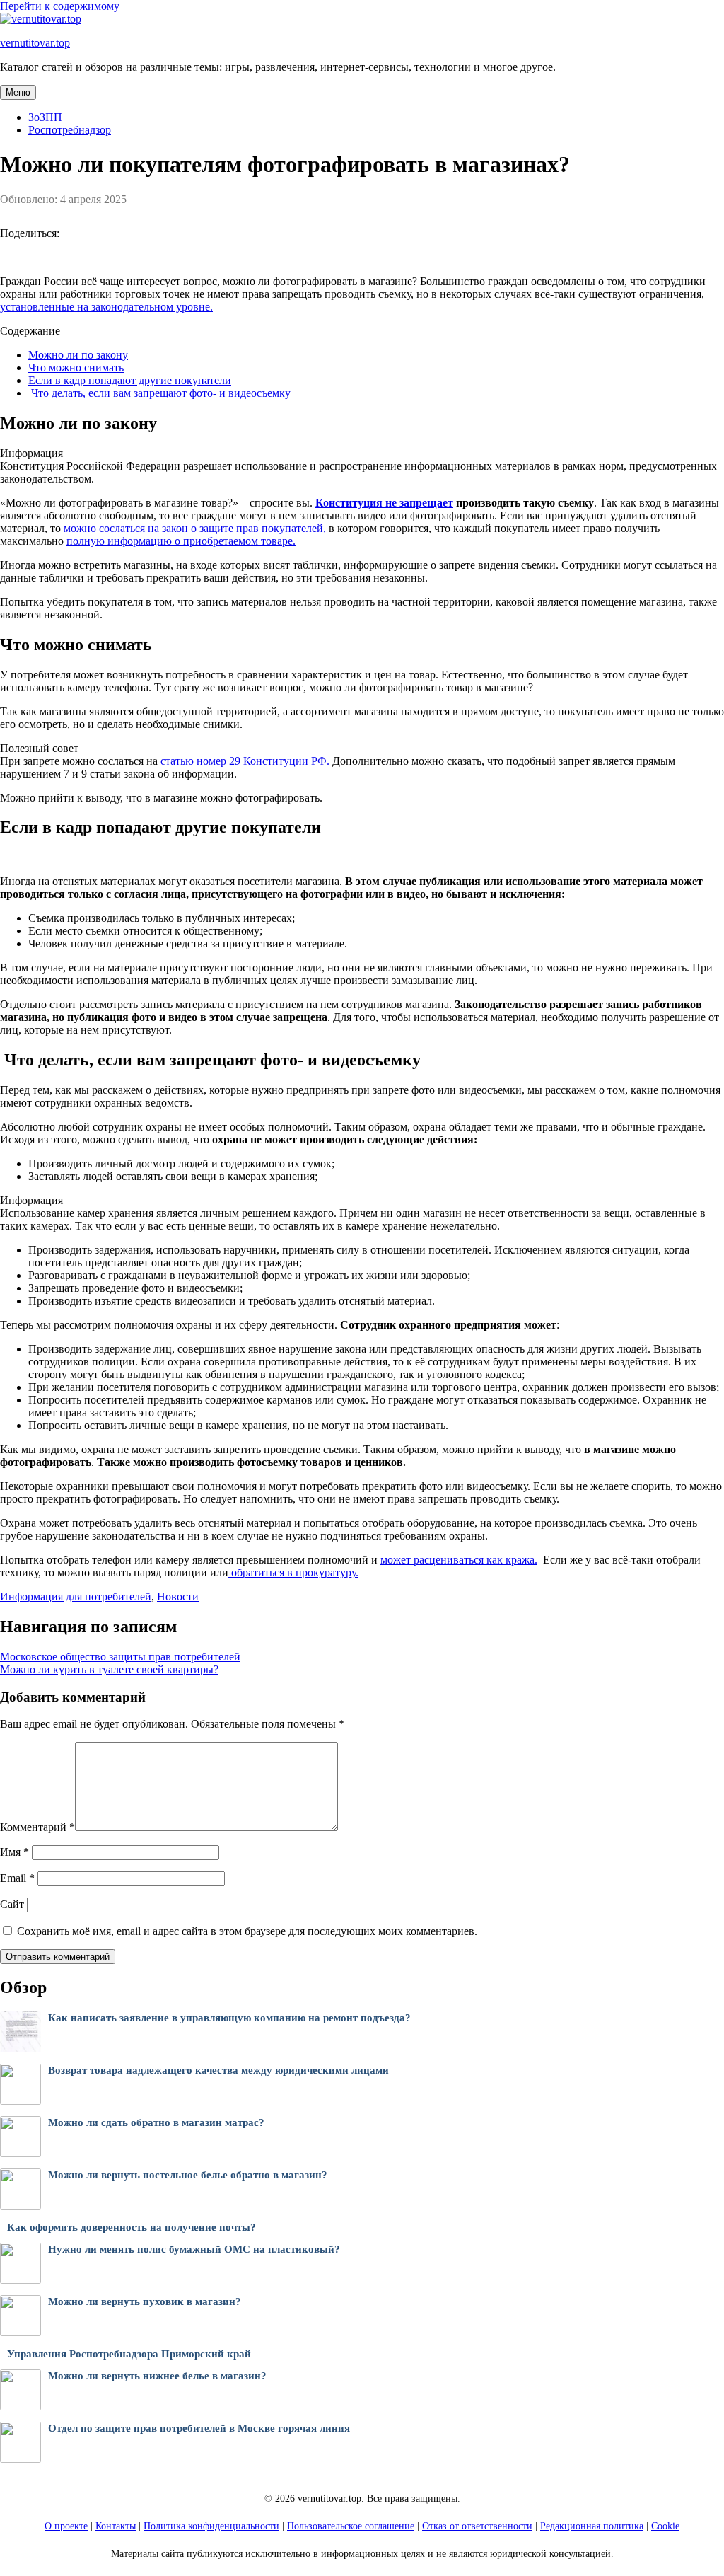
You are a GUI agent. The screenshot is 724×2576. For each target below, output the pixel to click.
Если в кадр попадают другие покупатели (130, 380)
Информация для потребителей (76, 1596)
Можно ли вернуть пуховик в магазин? (145, 2301)
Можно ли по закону (78, 355)
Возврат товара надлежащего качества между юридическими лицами (218, 2070)
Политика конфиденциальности (211, 2526)
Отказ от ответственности (477, 2526)
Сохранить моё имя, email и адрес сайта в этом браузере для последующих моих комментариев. (247, 1931)
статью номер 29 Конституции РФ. (245, 761)
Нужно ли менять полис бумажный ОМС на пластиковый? (194, 2249)
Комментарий (37, 1827)
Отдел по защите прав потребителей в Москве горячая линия (199, 2428)
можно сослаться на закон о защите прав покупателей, (195, 528)
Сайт (12, 1904)
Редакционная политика (592, 2526)
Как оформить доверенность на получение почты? (132, 2227)
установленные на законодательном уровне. (106, 307)
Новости (178, 1596)
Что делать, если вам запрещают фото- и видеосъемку (159, 393)
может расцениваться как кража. (459, 1560)
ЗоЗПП (45, 117)
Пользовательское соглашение (351, 2526)
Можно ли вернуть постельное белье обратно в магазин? (188, 2175)
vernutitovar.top (35, 43)
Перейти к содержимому (60, 6)
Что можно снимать (76, 368)
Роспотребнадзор (70, 130)
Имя (14, 1852)
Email (17, 1878)
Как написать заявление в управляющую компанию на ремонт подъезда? (229, 2018)
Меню (18, 92)
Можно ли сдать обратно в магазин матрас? (156, 2122)
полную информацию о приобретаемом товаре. (181, 541)
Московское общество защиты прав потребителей (120, 1657)
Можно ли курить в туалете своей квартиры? (109, 1669)
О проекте (66, 2526)
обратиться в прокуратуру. (293, 1572)
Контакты (116, 2526)
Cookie (665, 2526)
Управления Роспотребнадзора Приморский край (129, 2354)
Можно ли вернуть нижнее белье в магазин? (157, 2376)
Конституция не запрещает (384, 503)
